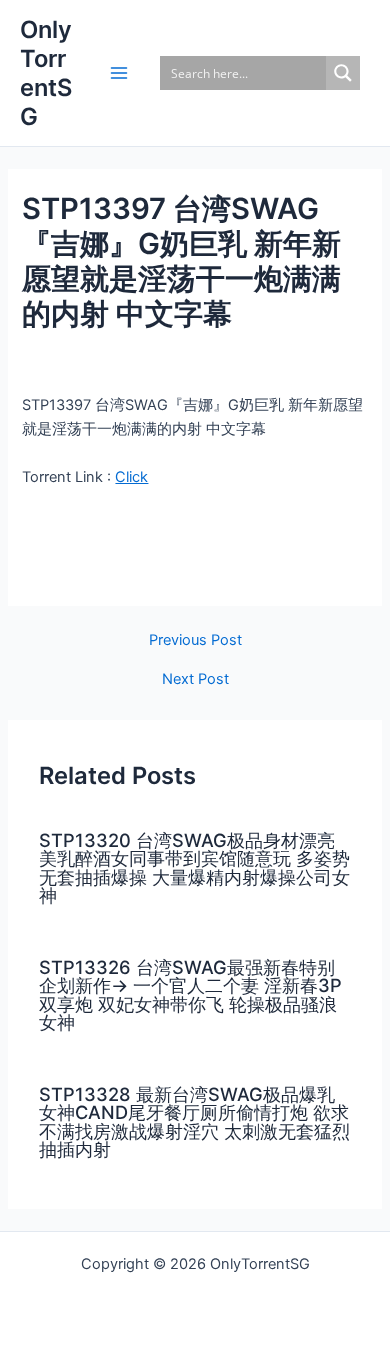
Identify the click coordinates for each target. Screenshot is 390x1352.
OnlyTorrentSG (46, 73)
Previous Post (195, 640)
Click (131, 477)
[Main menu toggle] (119, 73)
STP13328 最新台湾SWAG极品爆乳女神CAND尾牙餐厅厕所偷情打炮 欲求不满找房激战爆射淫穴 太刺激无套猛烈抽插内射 (194, 1121)
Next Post (195, 679)
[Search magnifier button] (343, 73)
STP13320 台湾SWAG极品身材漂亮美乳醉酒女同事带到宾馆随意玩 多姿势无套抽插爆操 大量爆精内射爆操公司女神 (194, 867)
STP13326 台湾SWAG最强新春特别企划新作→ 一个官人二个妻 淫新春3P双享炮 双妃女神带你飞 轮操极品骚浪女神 (190, 994)
